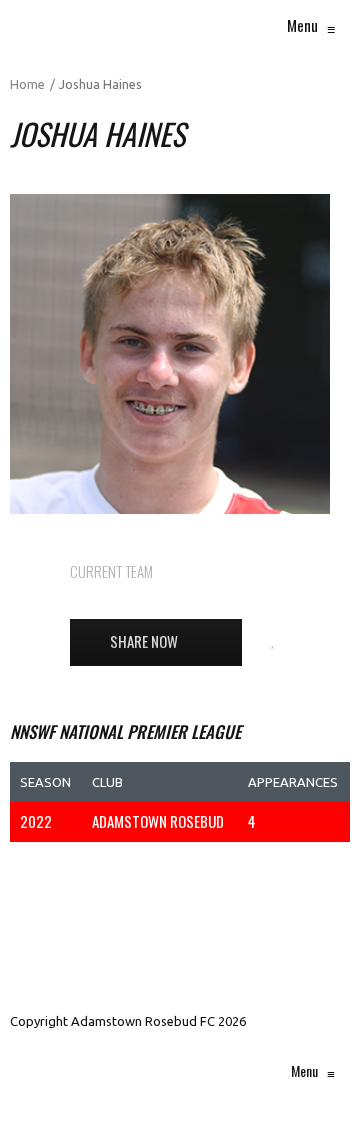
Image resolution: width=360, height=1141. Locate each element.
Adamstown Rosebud (252, 571)
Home (27, 84)
